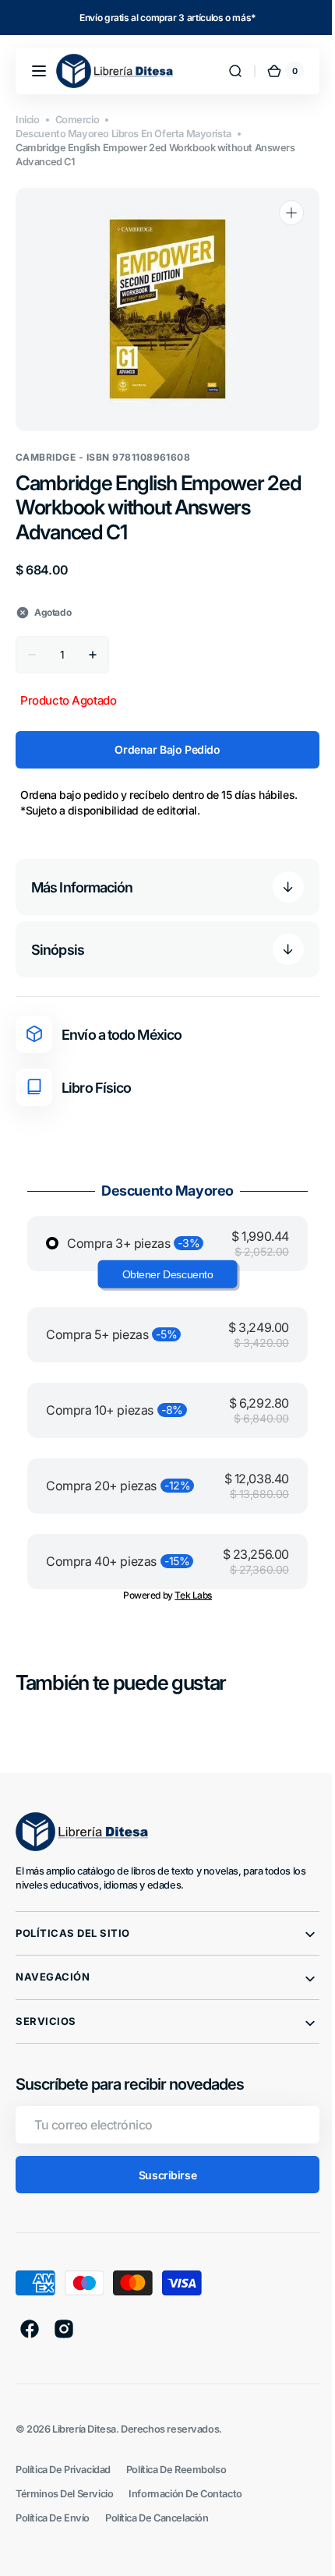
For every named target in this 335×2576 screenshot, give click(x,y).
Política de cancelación (157, 2518)
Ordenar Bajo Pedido (162, 749)
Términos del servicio (64, 2494)
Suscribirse (161, 2175)
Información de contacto (185, 2494)
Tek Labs (188, 1595)
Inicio (28, 120)
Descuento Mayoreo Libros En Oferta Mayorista (123, 134)
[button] (39, 71)
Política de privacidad (63, 2470)
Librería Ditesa (84, 2429)
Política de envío (53, 2518)
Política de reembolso (176, 2470)
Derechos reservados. (171, 2429)
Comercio (78, 120)
